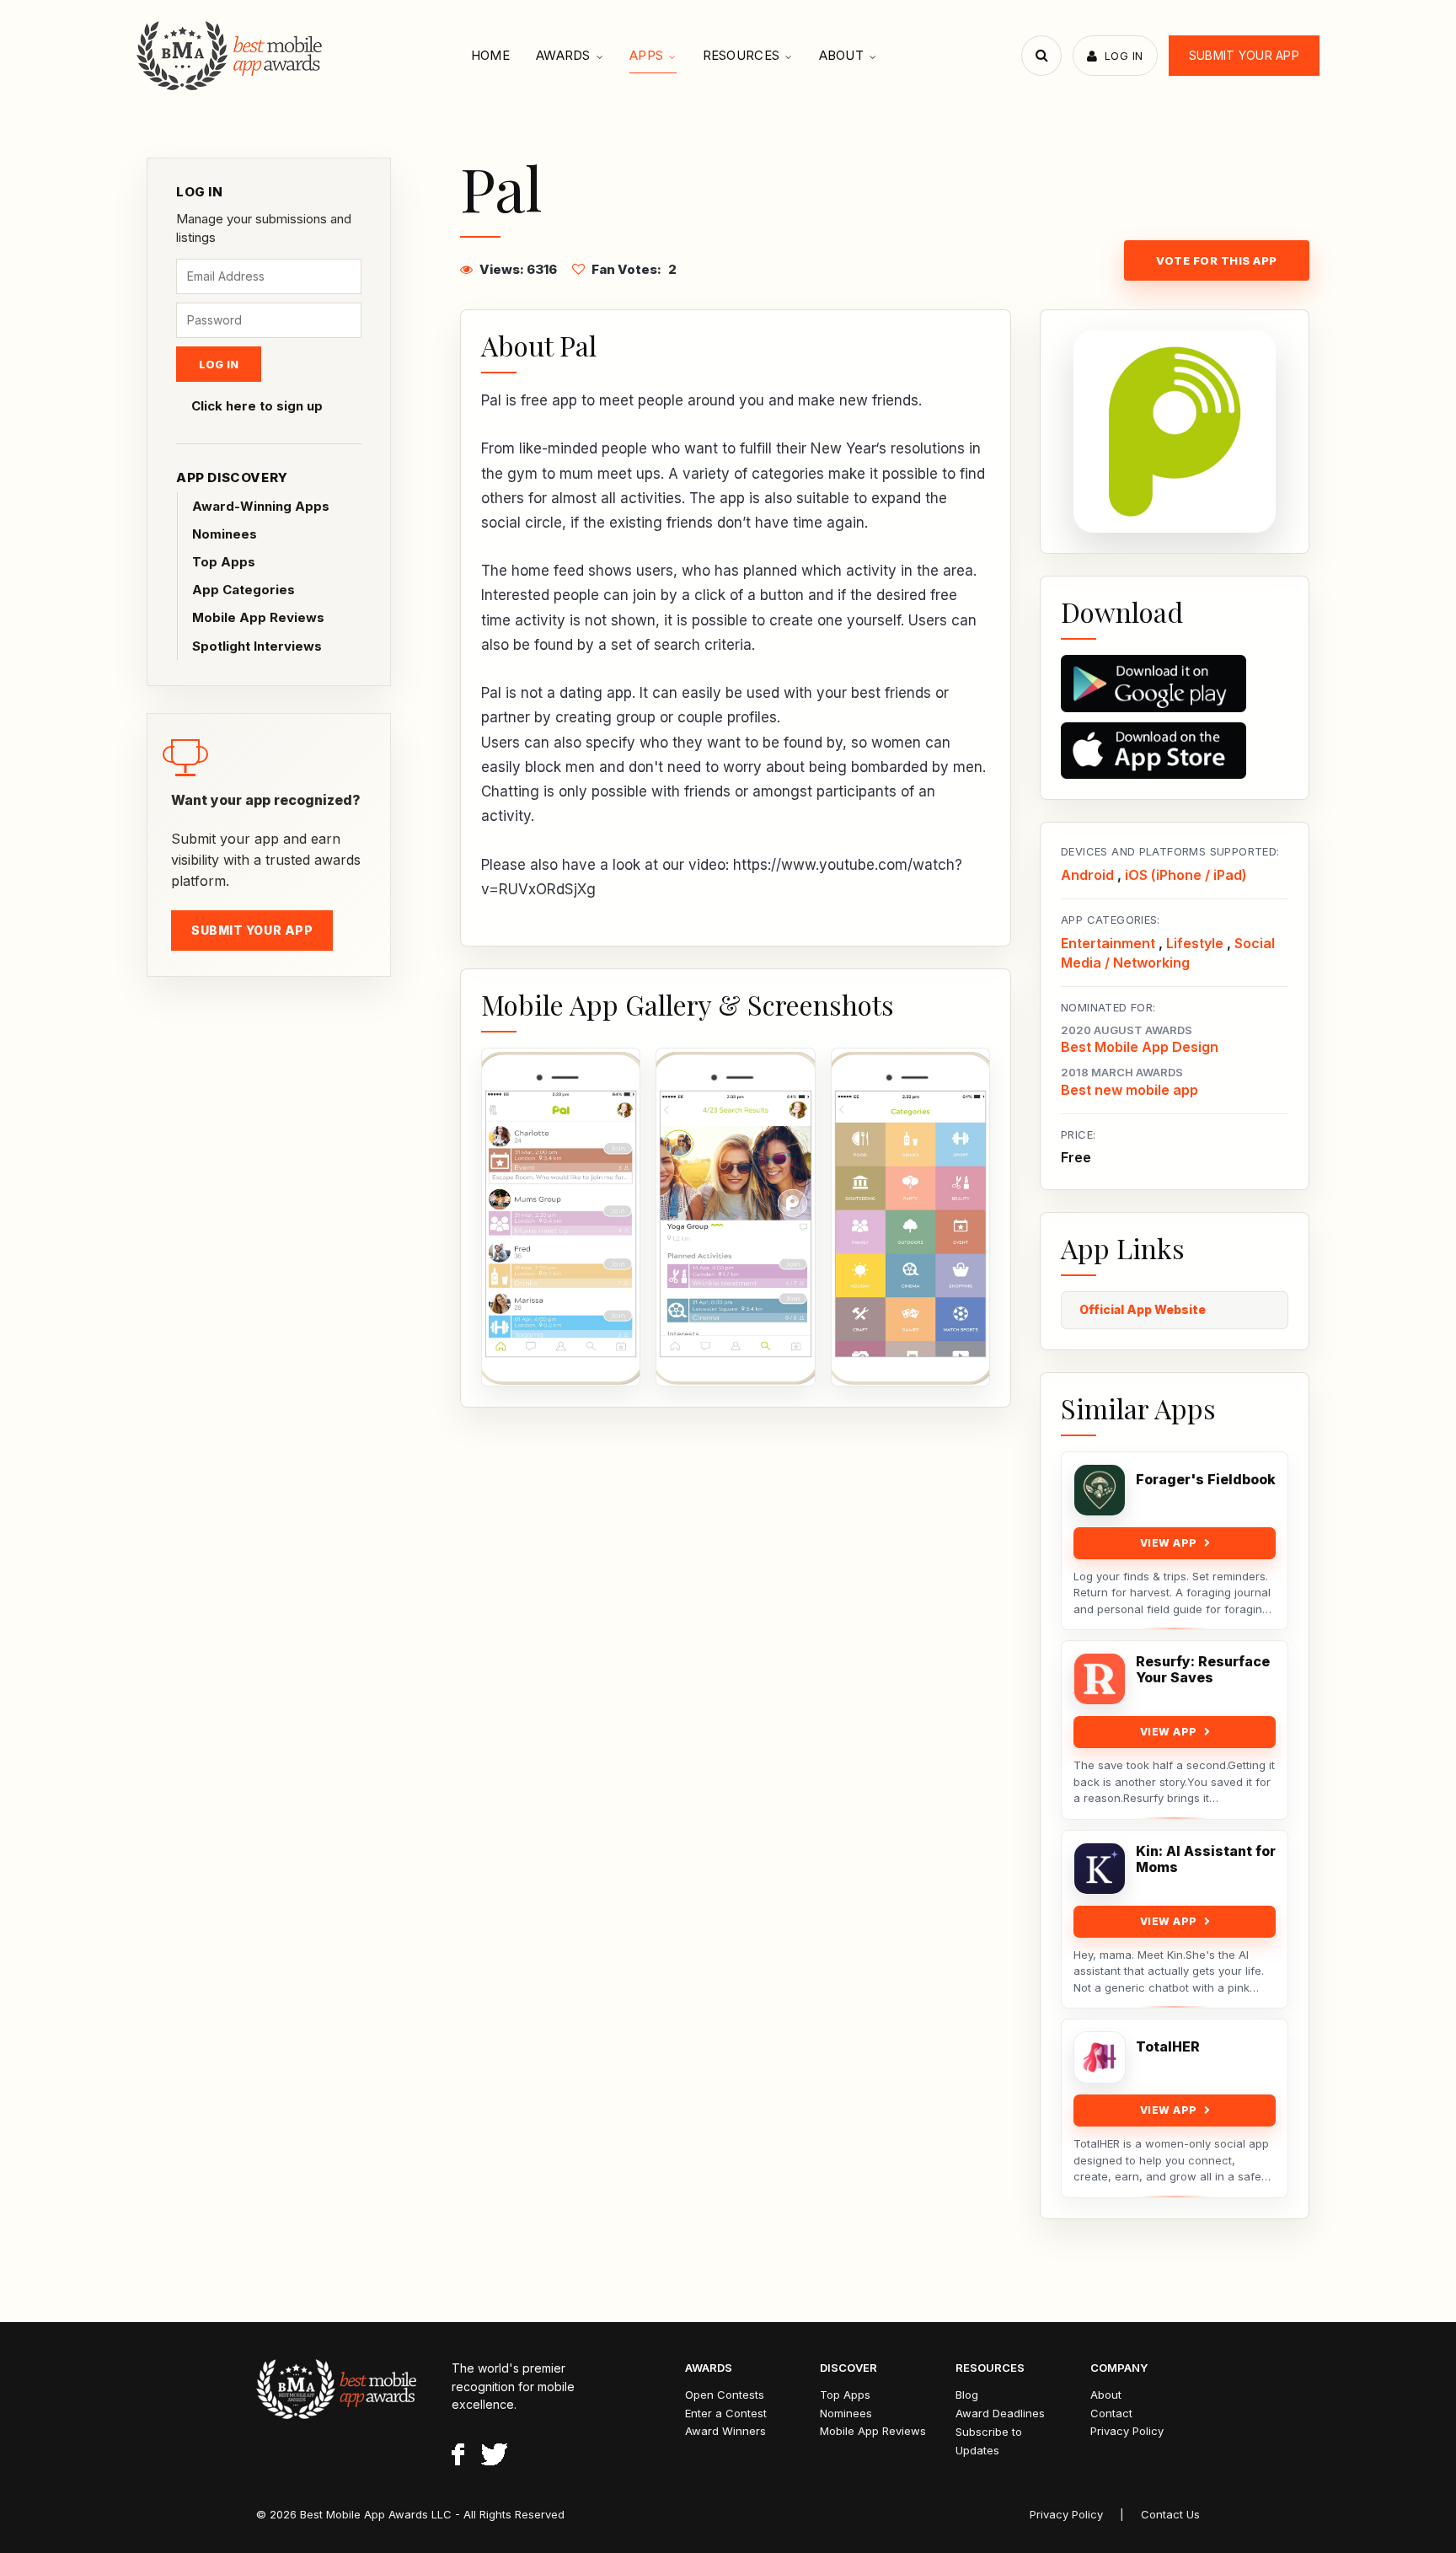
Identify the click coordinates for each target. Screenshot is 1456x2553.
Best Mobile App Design (1140, 1047)
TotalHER (1168, 2047)
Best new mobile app (1129, 1090)
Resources (741, 55)
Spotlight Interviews (257, 646)
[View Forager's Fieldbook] (1100, 1490)
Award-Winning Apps (261, 506)
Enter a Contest (726, 2413)
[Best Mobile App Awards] (231, 56)
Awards (563, 55)
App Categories (244, 590)
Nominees (225, 534)
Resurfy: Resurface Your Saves (1203, 1670)
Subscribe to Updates (989, 2441)
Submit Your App (1244, 55)
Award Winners (725, 2431)
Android (1087, 875)
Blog (967, 2395)
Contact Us (1170, 2514)
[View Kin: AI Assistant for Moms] (1100, 1869)
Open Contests (725, 2395)
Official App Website (1143, 1309)
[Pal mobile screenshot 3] (910, 1217)
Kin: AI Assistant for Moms (1206, 1859)
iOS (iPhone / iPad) (1186, 875)
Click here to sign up (257, 406)
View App (1169, 1543)
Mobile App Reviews (258, 617)
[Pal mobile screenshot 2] (735, 1217)
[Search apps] (1041, 56)
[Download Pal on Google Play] (1175, 684)
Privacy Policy (1127, 2431)
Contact (1111, 2413)
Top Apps (224, 562)
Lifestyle (1195, 943)
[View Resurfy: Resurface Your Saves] (1100, 1679)
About (842, 55)
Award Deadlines (1000, 2413)
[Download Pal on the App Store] (1175, 751)
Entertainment (1108, 943)
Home (490, 55)
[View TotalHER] (1100, 2057)
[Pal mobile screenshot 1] (561, 1217)
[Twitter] (494, 2457)
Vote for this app (1217, 260)
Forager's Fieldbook (1206, 1480)
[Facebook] (458, 2457)
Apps (646, 55)
